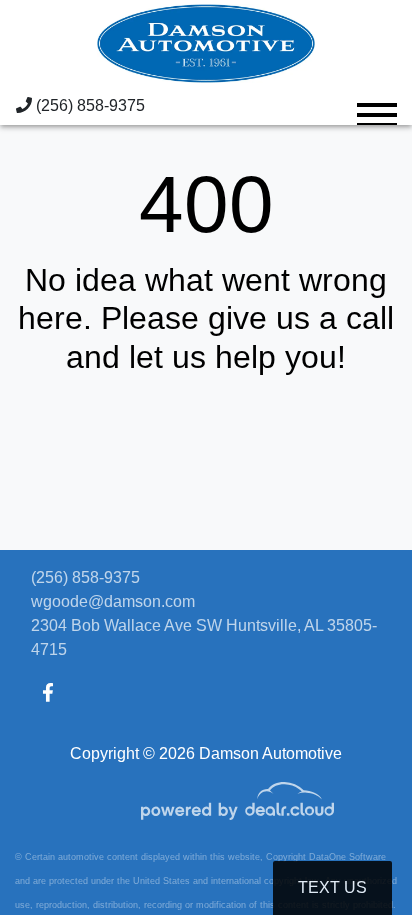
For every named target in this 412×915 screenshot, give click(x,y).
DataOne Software (347, 857)
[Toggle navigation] (377, 106)
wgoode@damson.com (113, 601)
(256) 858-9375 (88, 105)
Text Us (332, 887)
